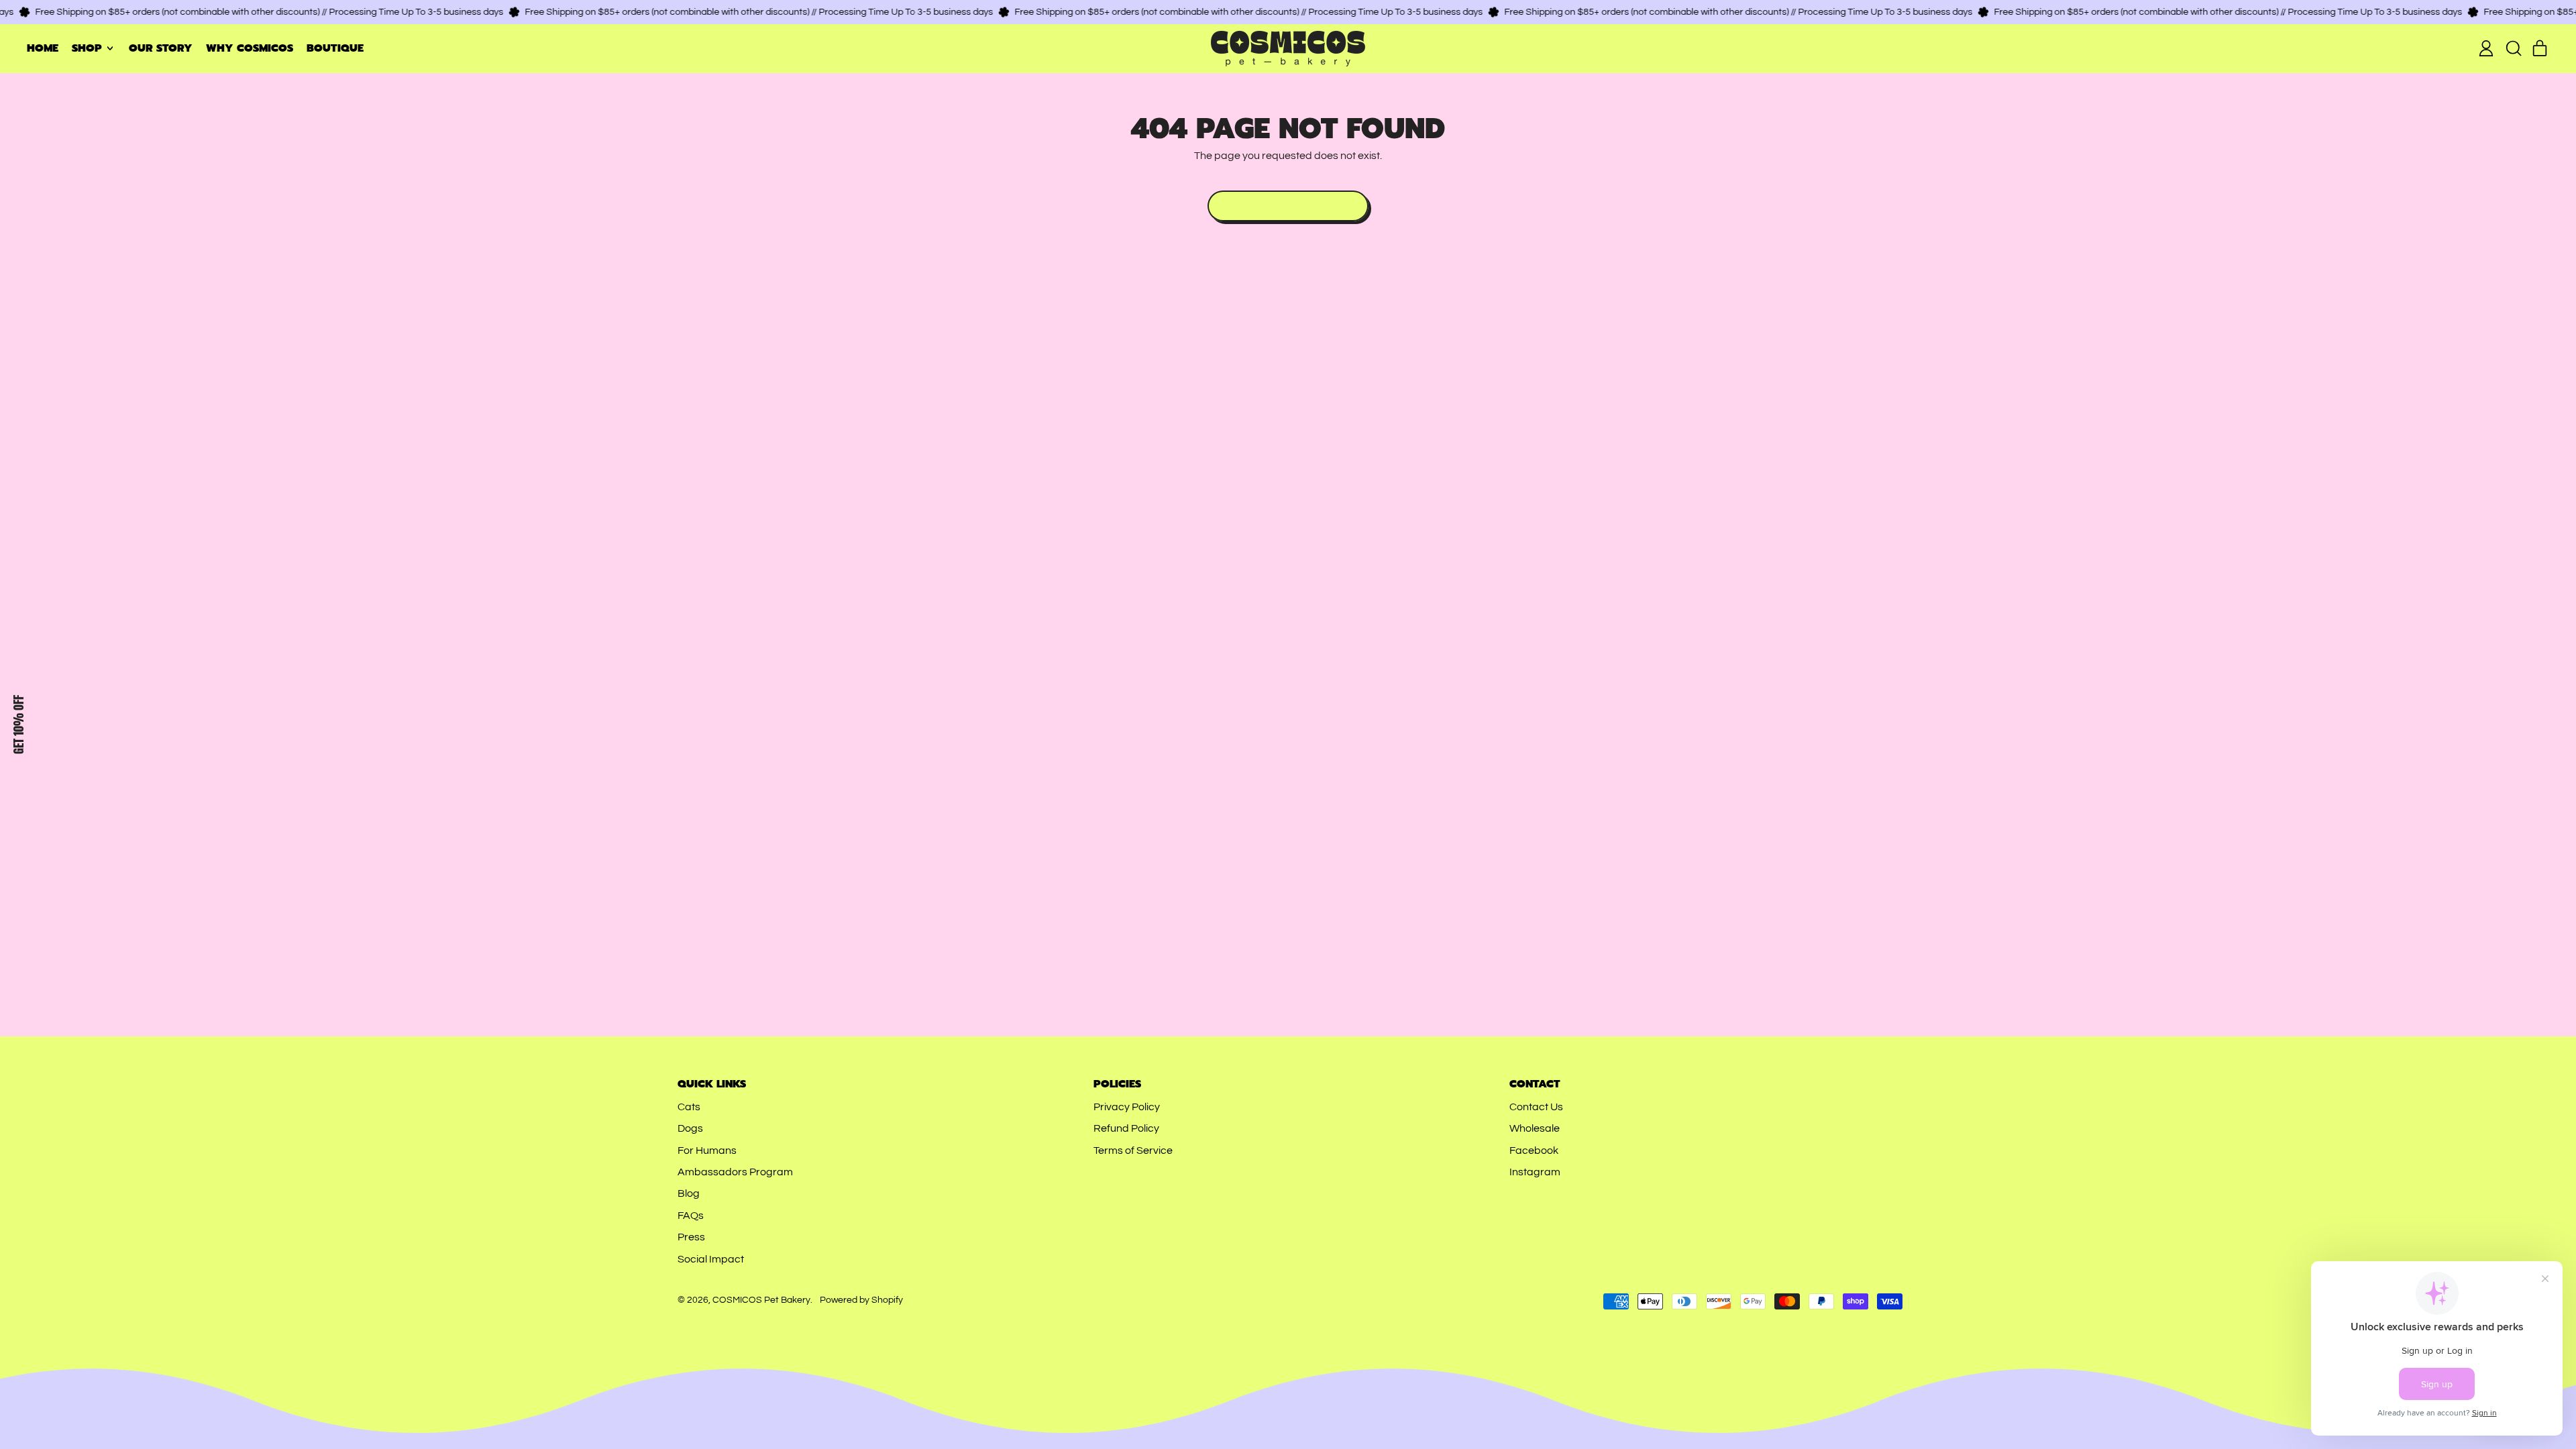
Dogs (690, 1128)
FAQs (691, 1216)
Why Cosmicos (250, 48)
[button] (2513, 48)
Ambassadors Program (735, 1172)
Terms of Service (1133, 1150)
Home (43, 48)
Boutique (335, 48)
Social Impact (711, 1259)
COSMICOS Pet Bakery (761, 1300)
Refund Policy (1126, 1128)
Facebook (1534, 1150)
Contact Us (1536, 1107)
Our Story (161, 48)
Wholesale (1535, 1128)
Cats (689, 1107)
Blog (689, 1193)
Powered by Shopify (861, 1300)
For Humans (707, 1150)
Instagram (1535, 1172)
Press (691, 1237)
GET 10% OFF (18, 724)
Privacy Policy (1127, 1107)
